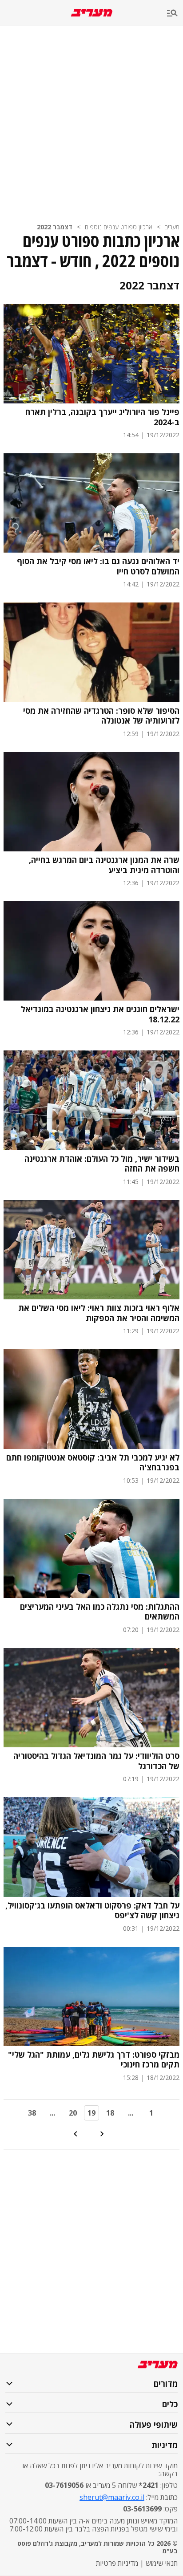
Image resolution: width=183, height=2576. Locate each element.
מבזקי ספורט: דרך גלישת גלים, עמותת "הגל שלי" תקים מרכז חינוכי (94, 2060)
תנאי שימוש (162, 2563)
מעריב (172, 227)
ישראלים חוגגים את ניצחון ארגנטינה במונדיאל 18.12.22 (100, 1014)
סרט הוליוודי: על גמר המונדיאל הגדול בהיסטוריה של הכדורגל (96, 1761)
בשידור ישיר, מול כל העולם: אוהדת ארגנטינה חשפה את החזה (102, 1164)
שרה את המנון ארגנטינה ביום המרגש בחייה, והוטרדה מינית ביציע (104, 865)
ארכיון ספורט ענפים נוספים (119, 227)
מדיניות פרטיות (117, 2563)
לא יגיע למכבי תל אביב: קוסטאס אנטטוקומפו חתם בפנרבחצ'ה (93, 1463)
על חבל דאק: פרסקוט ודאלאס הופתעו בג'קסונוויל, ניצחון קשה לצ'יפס (92, 1911)
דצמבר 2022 (55, 227)
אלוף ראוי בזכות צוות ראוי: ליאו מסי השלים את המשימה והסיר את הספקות (99, 1313)
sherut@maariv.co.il (112, 2497)
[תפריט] (175, 14)
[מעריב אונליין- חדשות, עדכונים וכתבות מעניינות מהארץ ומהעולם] (92, 13)
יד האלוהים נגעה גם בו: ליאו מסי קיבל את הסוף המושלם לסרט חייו (98, 566)
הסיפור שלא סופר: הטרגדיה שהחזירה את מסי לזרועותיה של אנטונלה (101, 716)
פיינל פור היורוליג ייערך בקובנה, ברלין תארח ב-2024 (102, 417)
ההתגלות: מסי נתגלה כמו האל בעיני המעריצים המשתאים (100, 1612)
